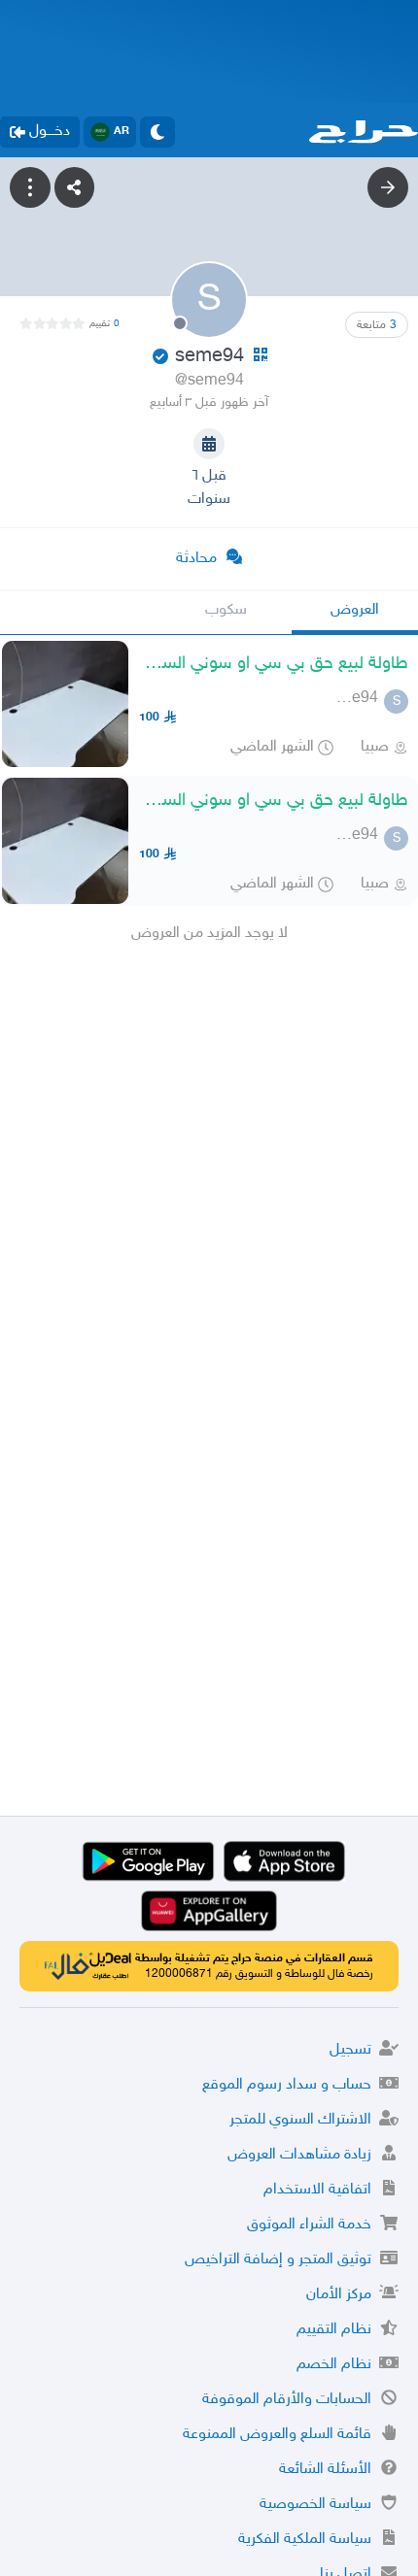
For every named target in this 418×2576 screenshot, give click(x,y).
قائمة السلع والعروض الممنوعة (277, 2435)
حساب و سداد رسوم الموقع (287, 2085)
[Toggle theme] (157, 132)
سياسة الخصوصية (315, 2505)
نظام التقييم (334, 2330)
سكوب (226, 610)
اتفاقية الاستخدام (317, 2190)
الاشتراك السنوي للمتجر (300, 2120)
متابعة (377, 325)
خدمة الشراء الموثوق (309, 2225)
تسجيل (350, 2050)
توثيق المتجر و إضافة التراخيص (278, 2260)
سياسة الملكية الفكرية (305, 2540)
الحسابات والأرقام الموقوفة (287, 2400)
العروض (355, 610)
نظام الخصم (334, 2365)
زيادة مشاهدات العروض (299, 2155)
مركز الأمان (339, 2295)
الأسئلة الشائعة (325, 2470)
